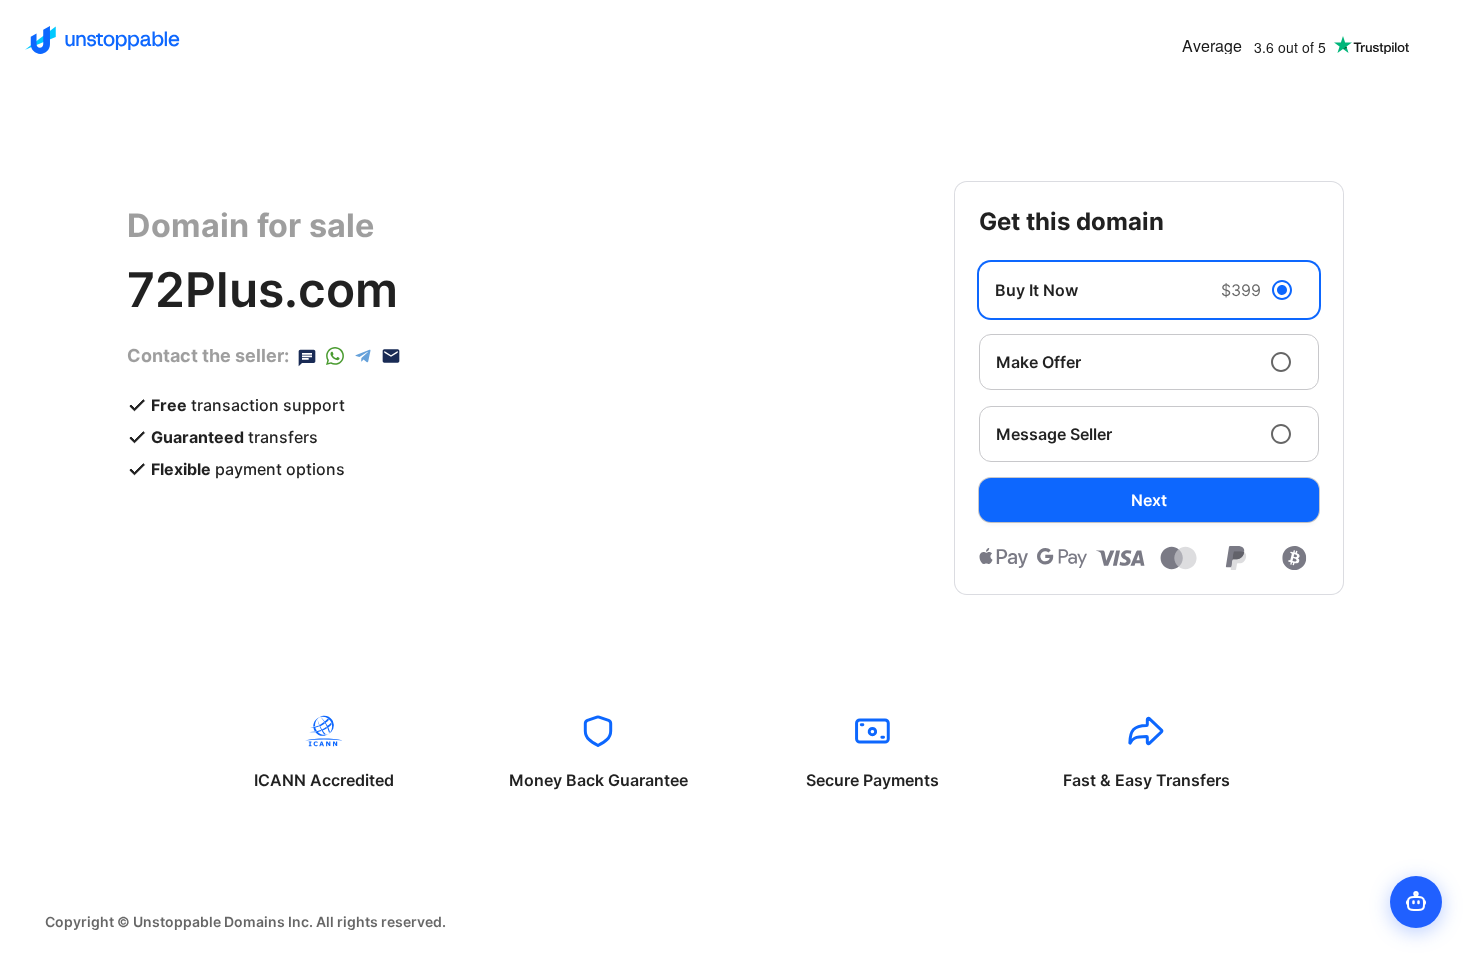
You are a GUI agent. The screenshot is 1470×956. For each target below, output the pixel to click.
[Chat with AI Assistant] (1416, 902)
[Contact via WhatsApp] (335, 356)
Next (1149, 500)
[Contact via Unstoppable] (307, 356)
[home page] (102, 40)
